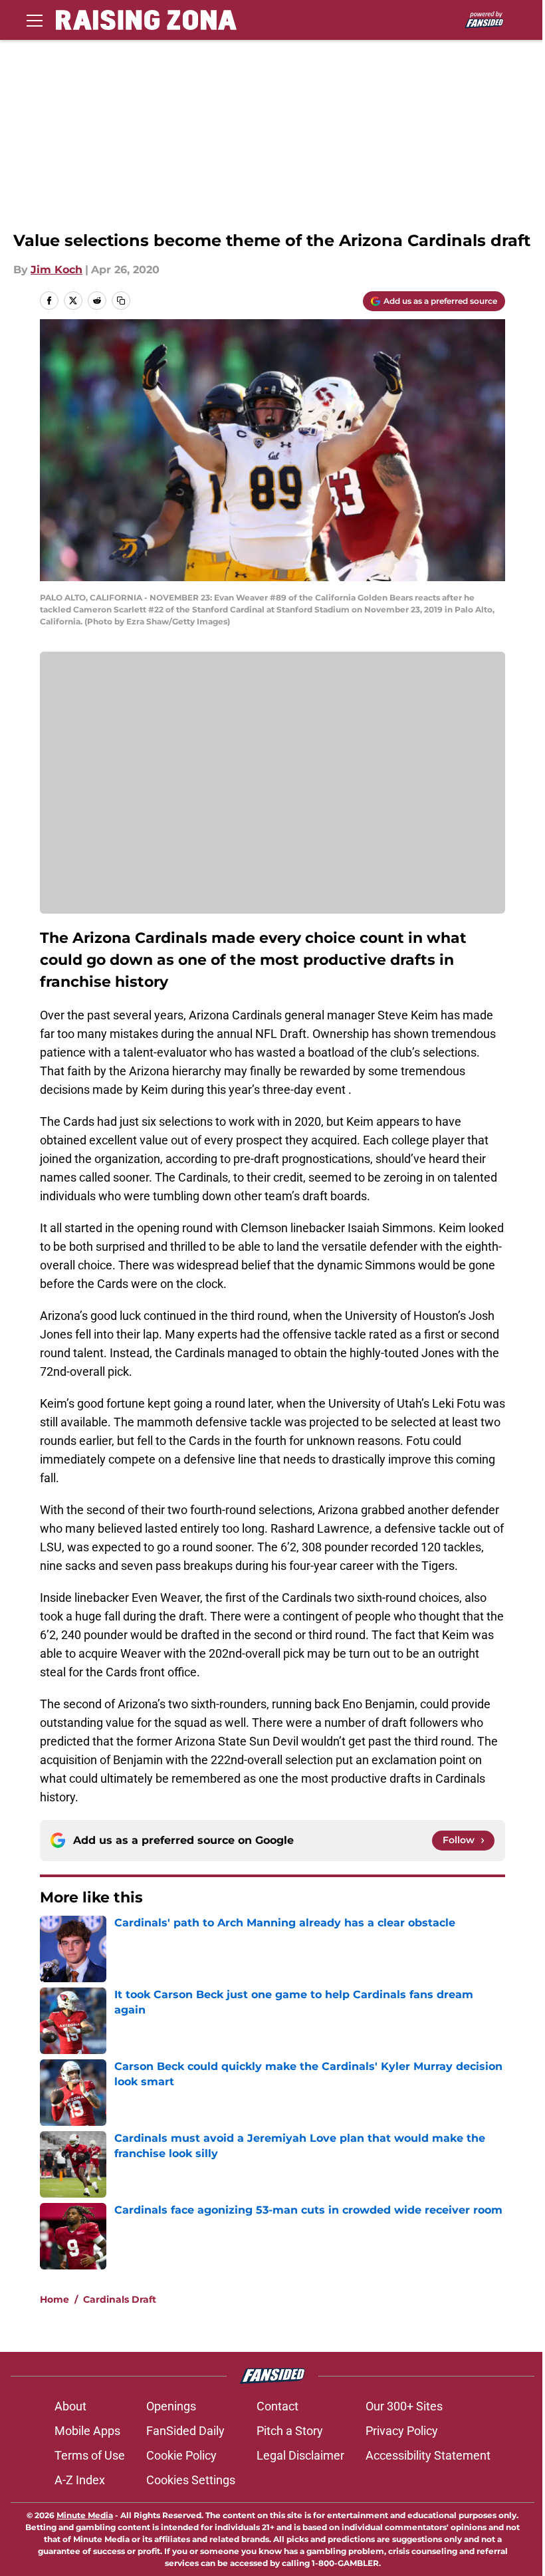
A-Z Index (80, 2480)
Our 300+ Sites (404, 2406)
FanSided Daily (185, 2431)
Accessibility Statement (428, 2455)
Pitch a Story (290, 2431)
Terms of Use (90, 2455)
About (70, 2406)
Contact (277, 2406)
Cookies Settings (191, 2480)
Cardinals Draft (120, 2299)
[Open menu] (35, 20)
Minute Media (85, 2515)
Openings (171, 2406)
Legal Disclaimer (300, 2455)
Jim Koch (56, 270)
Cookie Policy (181, 2455)
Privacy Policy (402, 2431)
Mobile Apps (87, 2431)
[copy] (121, 301)
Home (54, 2299)
